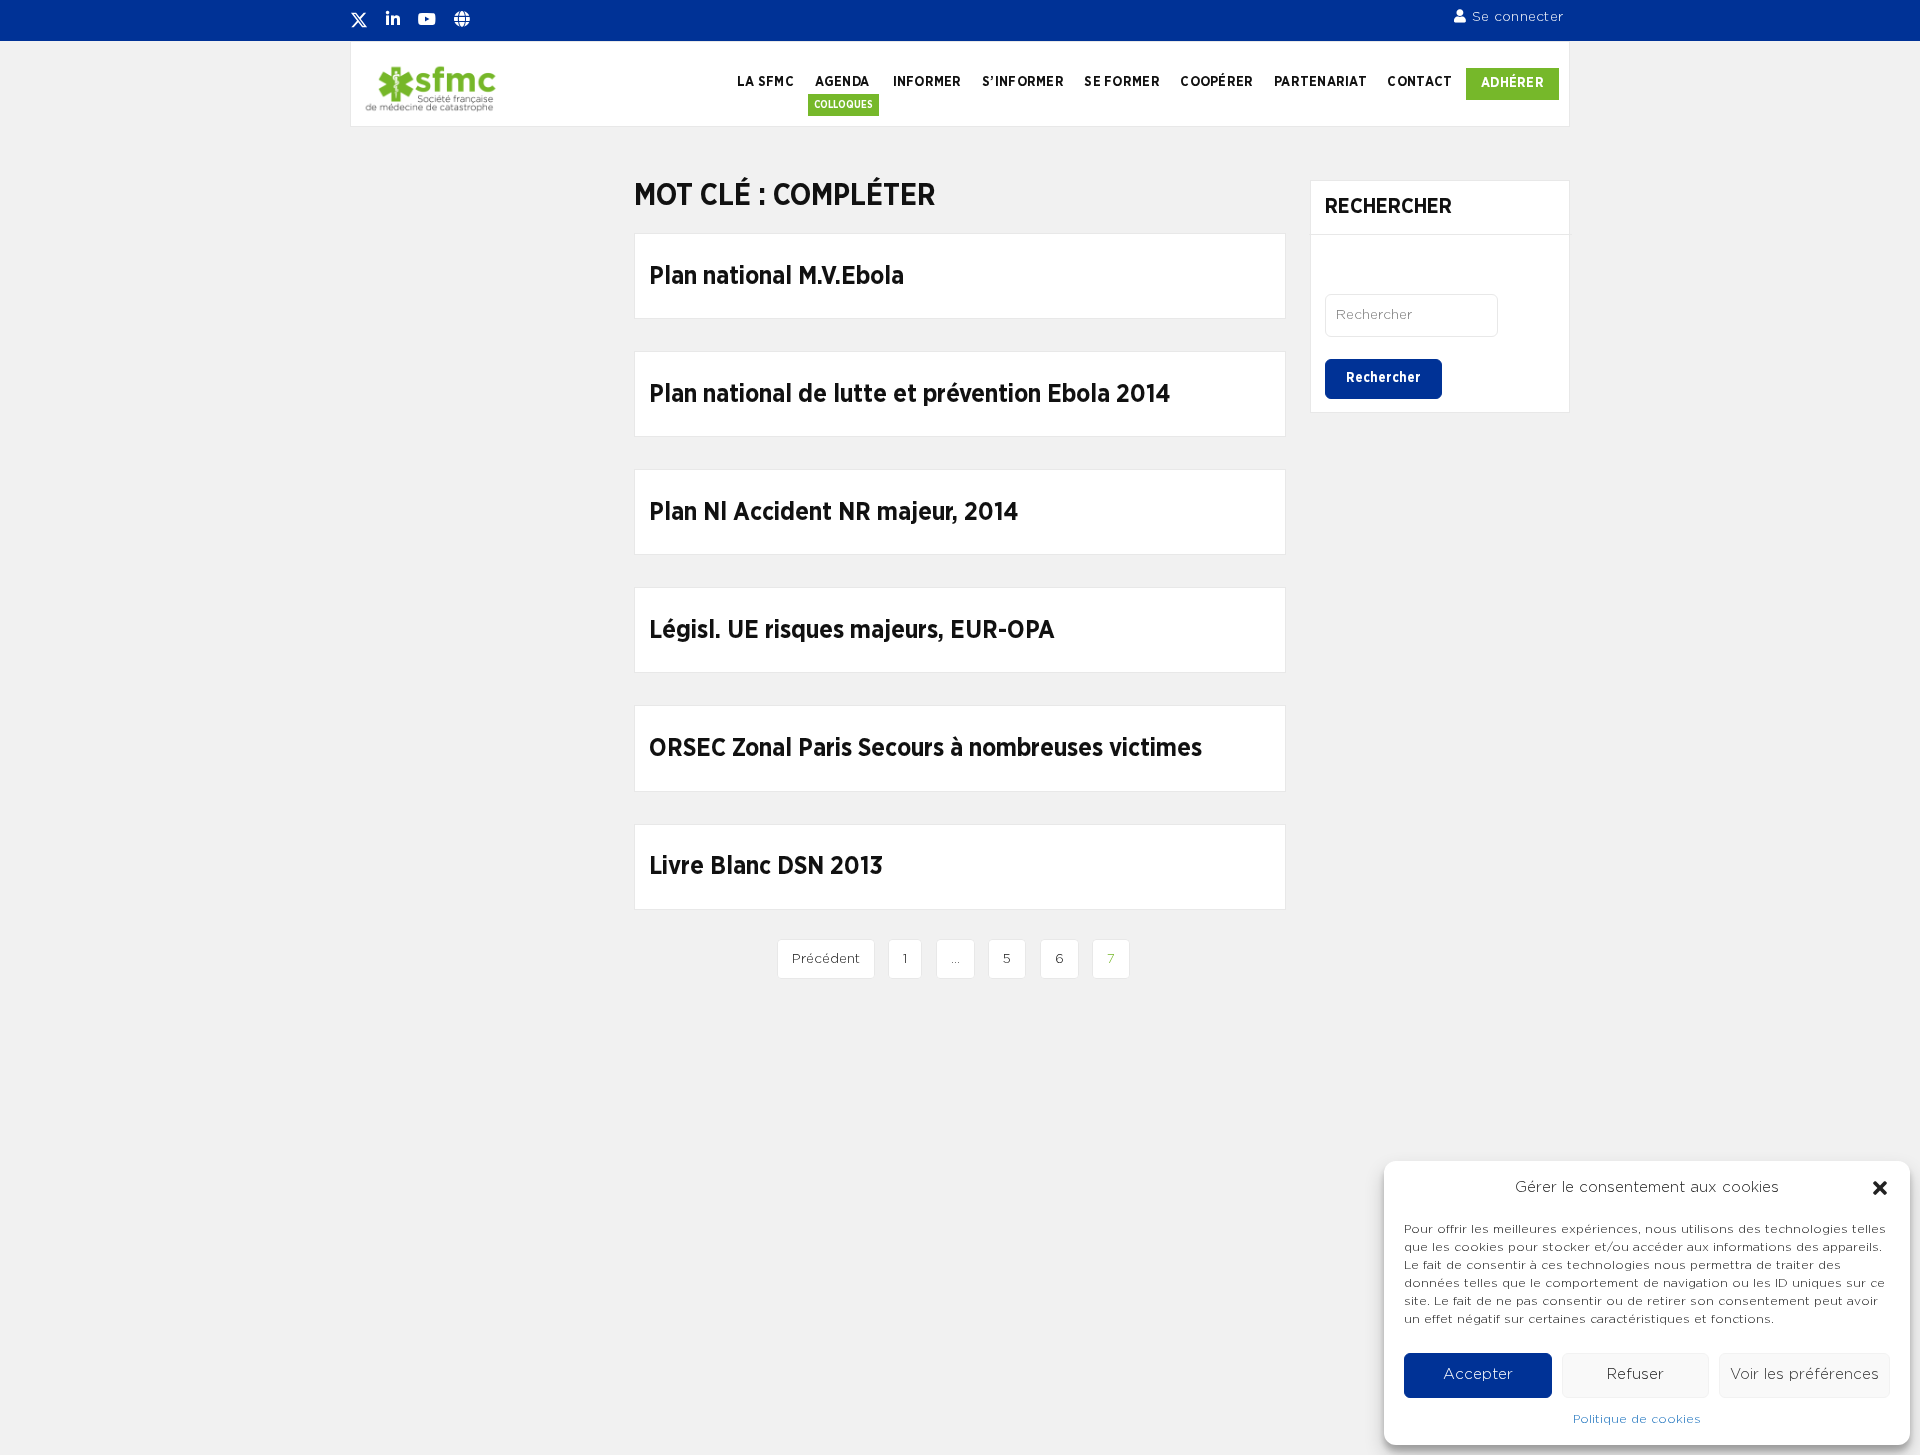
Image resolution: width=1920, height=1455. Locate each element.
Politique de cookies (1637, 1419)
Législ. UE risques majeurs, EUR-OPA (852, 630)
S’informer (1023, 82)
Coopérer (1216, 82)
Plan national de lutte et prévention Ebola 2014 (909, 394)
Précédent (826, 959)
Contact (1419, 82)
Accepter (1478, 1374)
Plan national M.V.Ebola (776, 276)
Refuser (1635, 1374)
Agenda (842, 82)
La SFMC (765, 82)
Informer (927, 82)
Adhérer (1512, 83)
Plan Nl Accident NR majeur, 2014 (833, 512)
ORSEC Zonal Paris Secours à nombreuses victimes (925, 748)
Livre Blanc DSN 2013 (766, 866)
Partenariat (1320, 82)
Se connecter (1517, 17)
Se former (1121, 82)
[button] (1880, 1188)
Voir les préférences (1804, 1374)
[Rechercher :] (1411, 315)
